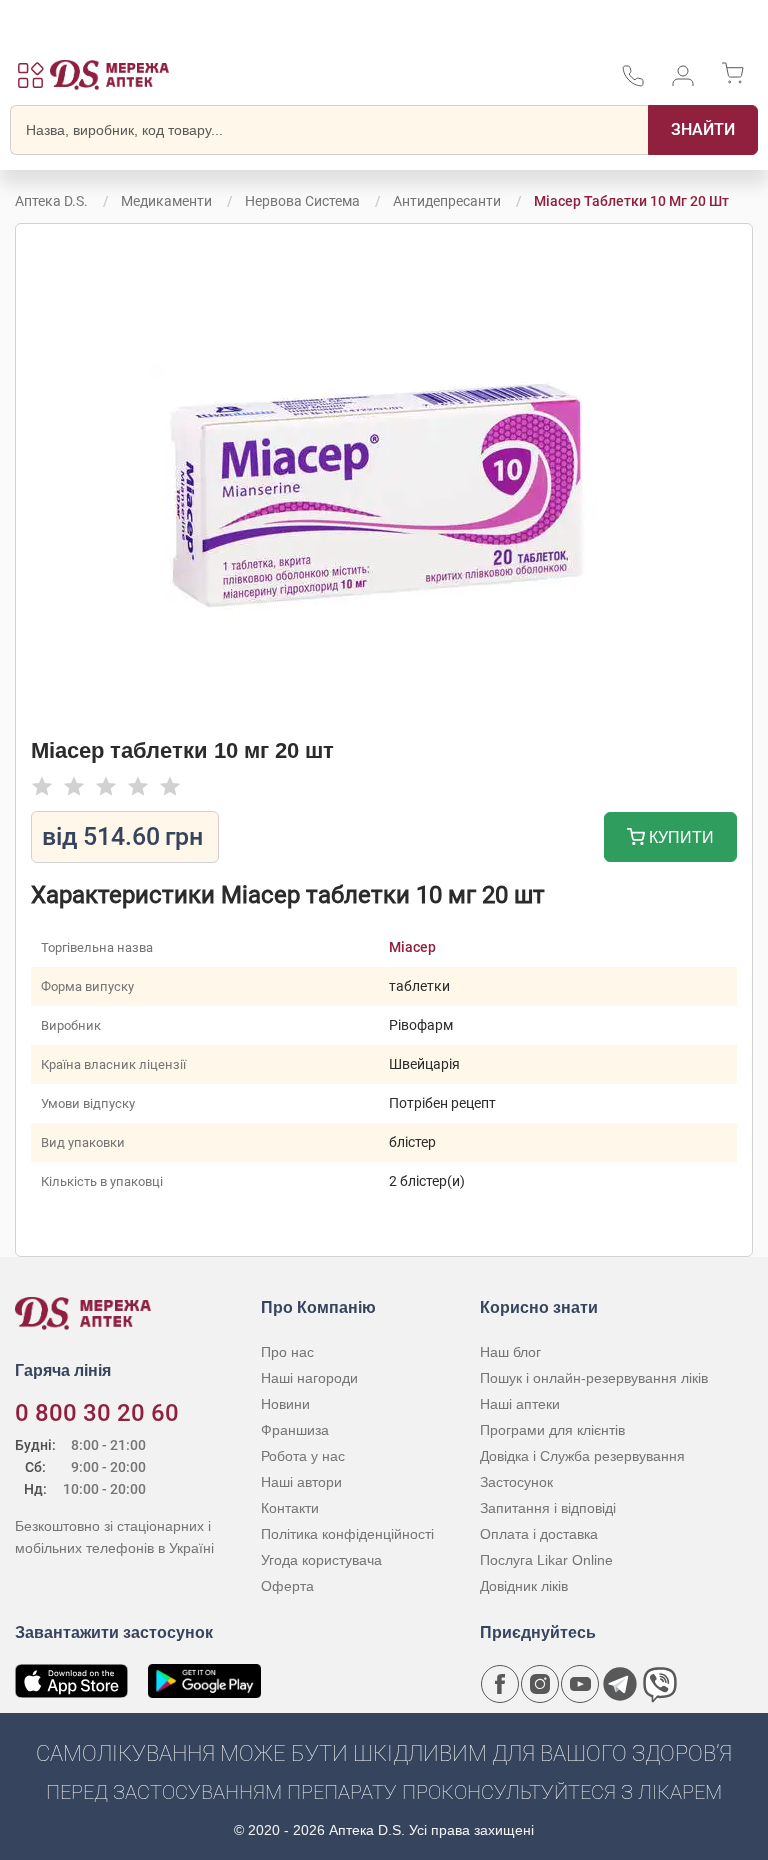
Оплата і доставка (539, 1534)
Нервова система (302, 201)
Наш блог (510, 1352)
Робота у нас (303, 1456)
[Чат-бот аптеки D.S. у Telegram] (620, 1684)
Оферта (287, 1586)
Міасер (412, 947)
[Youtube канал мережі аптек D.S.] (580, 1684)
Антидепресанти (447, 201)
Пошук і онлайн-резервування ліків (594, 1378)
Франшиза (295, 1430)
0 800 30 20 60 (97, 1413)
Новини (285, 1404)
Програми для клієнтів (552, 1430)
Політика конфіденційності (347, 1534)
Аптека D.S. (51, 201)
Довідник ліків (524, 1586)
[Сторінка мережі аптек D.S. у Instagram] (540, 1684)
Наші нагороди (309, 1378)
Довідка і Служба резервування (582, 1456)
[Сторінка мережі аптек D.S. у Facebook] (500, 1684)
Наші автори (301, 1482)
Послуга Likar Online (546, 1560)
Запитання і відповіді (548, 1508)
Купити (679, 837)
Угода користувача (321, 1560)
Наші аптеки (520, 1404)
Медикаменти (166, 201)
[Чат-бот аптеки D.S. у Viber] (660, 1684)
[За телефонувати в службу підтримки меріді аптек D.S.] (633, 82)
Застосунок (516, 1482)
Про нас (287, 1352)
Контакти (290, 1508)
